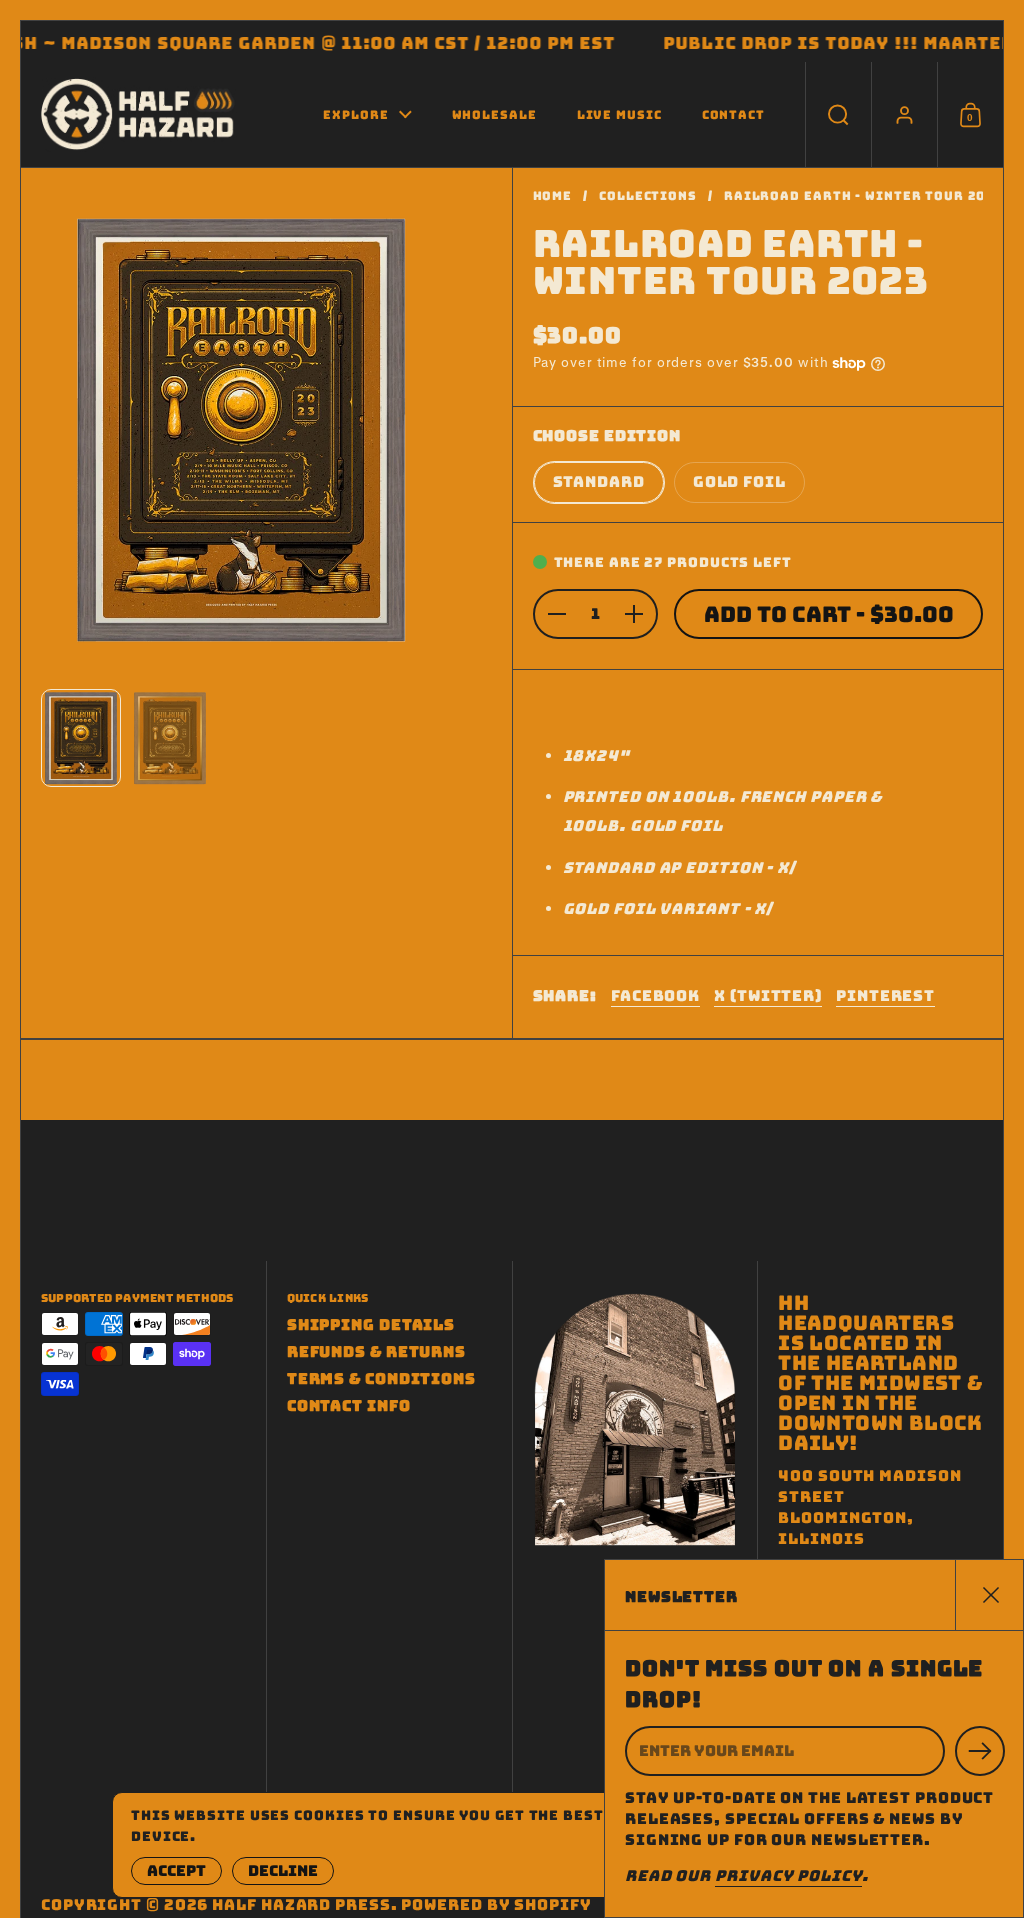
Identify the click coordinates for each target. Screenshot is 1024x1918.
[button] (838, 114)
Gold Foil (739, 482)
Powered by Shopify (496, 1905)
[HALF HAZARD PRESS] (139, 114)
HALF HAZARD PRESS (301, 1905)
